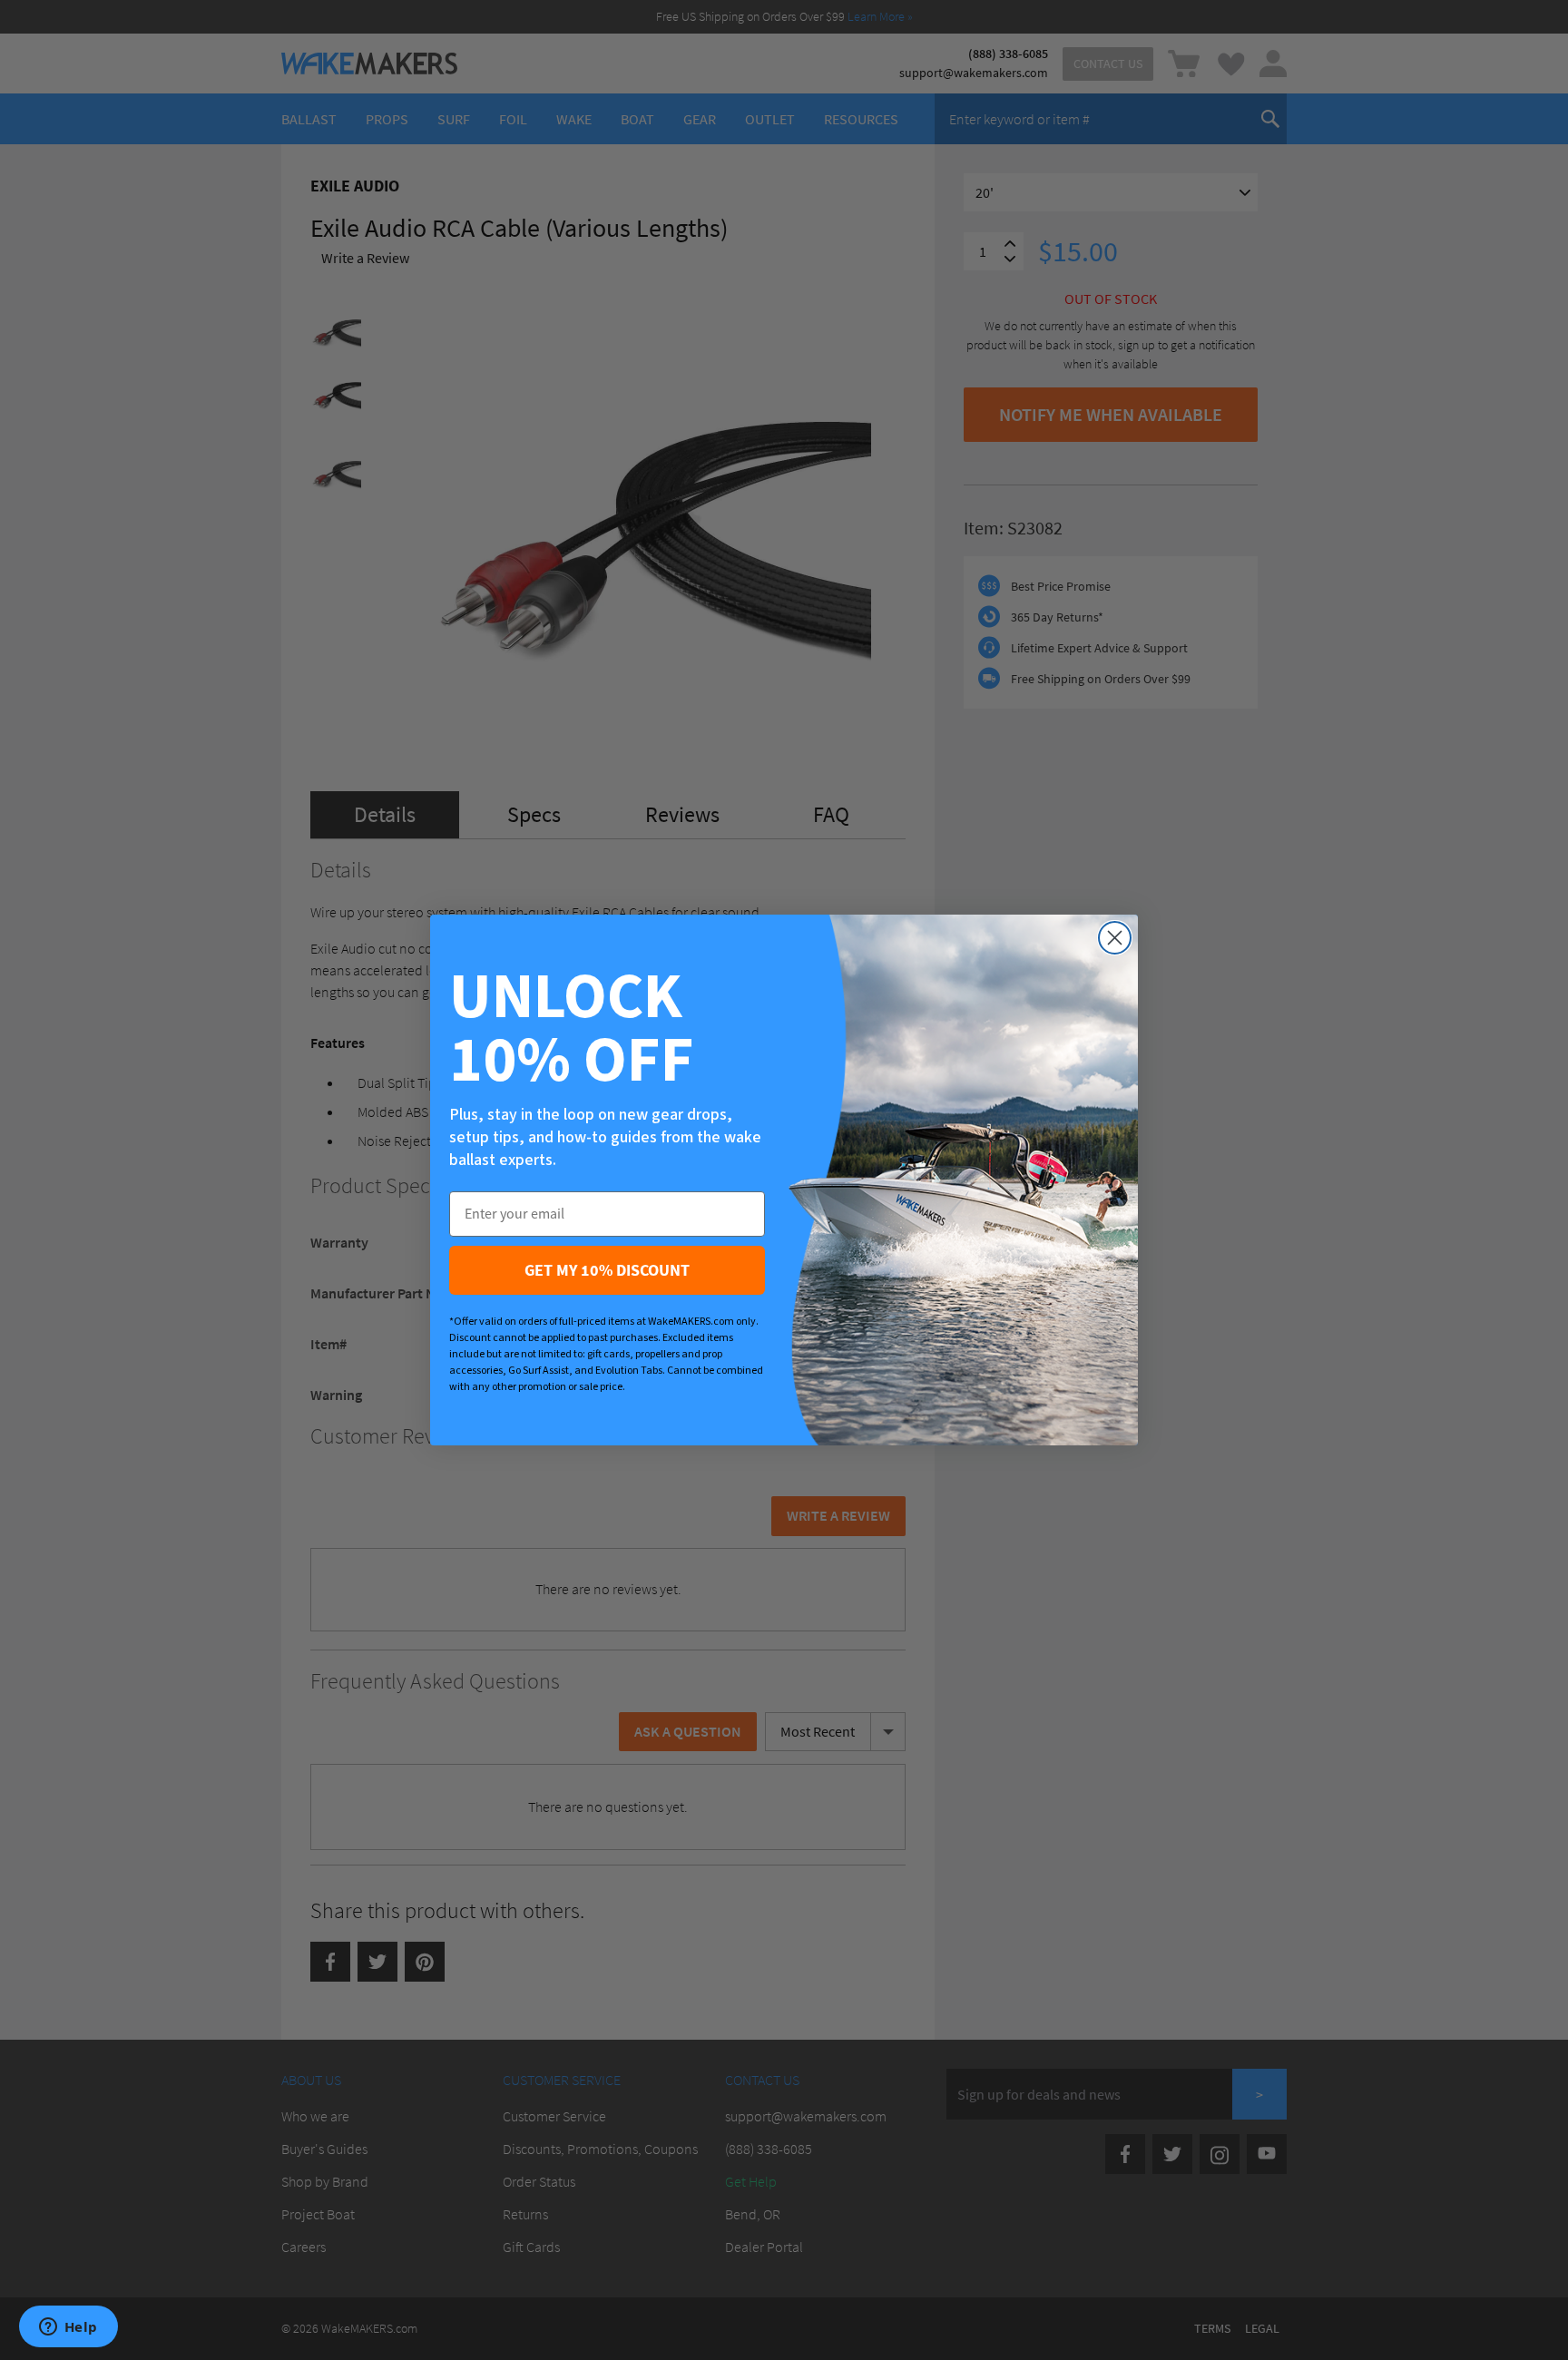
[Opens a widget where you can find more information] (68, 2328)
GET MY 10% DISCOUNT (607, 1270)
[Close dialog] (1115, 938)
